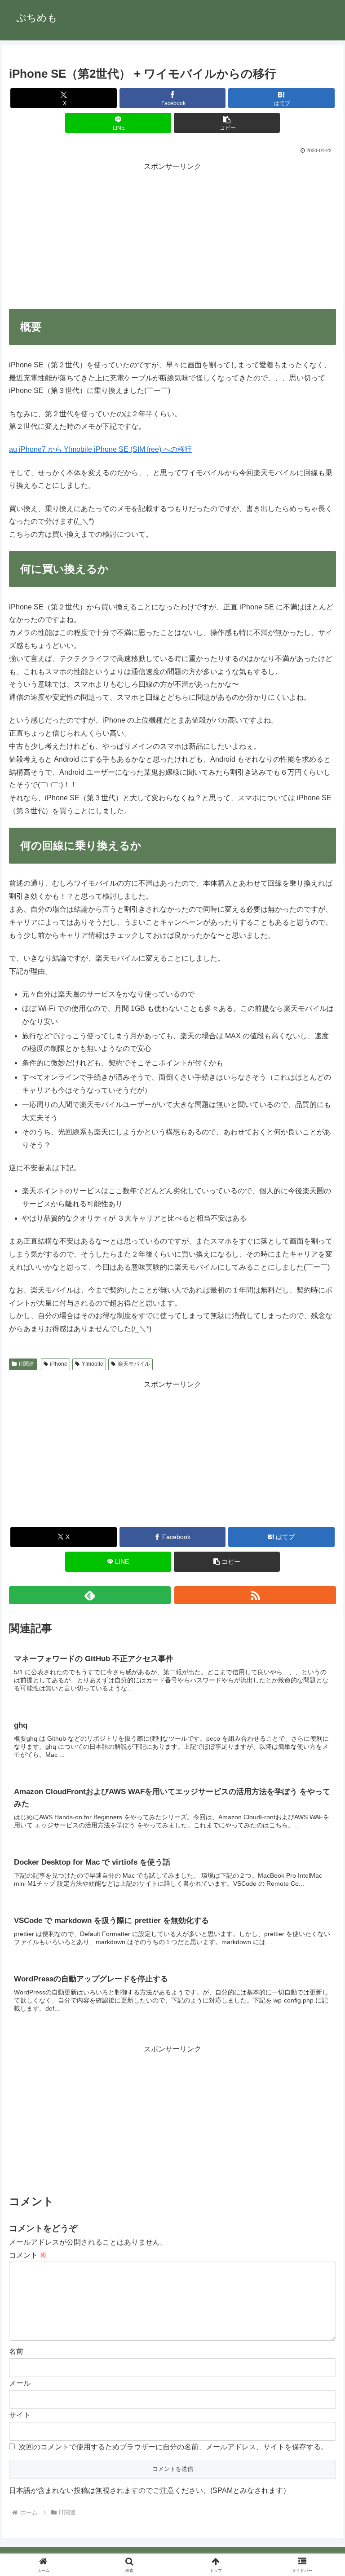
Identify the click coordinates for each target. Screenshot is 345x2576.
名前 (16, 2351)
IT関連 (27, 1364)
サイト (20, 2415)
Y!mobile (93, 1364)
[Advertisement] (172, 236)
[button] (227, 123)
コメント (28, 2255)
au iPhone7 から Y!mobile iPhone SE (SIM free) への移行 (100, 449)
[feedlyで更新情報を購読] (90, 1595)
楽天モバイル (134, 1364)
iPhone (59, 1364)
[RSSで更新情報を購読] (255, 1595)
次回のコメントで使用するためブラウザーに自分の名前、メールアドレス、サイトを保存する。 (173, 2447)
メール (20, 2383)
